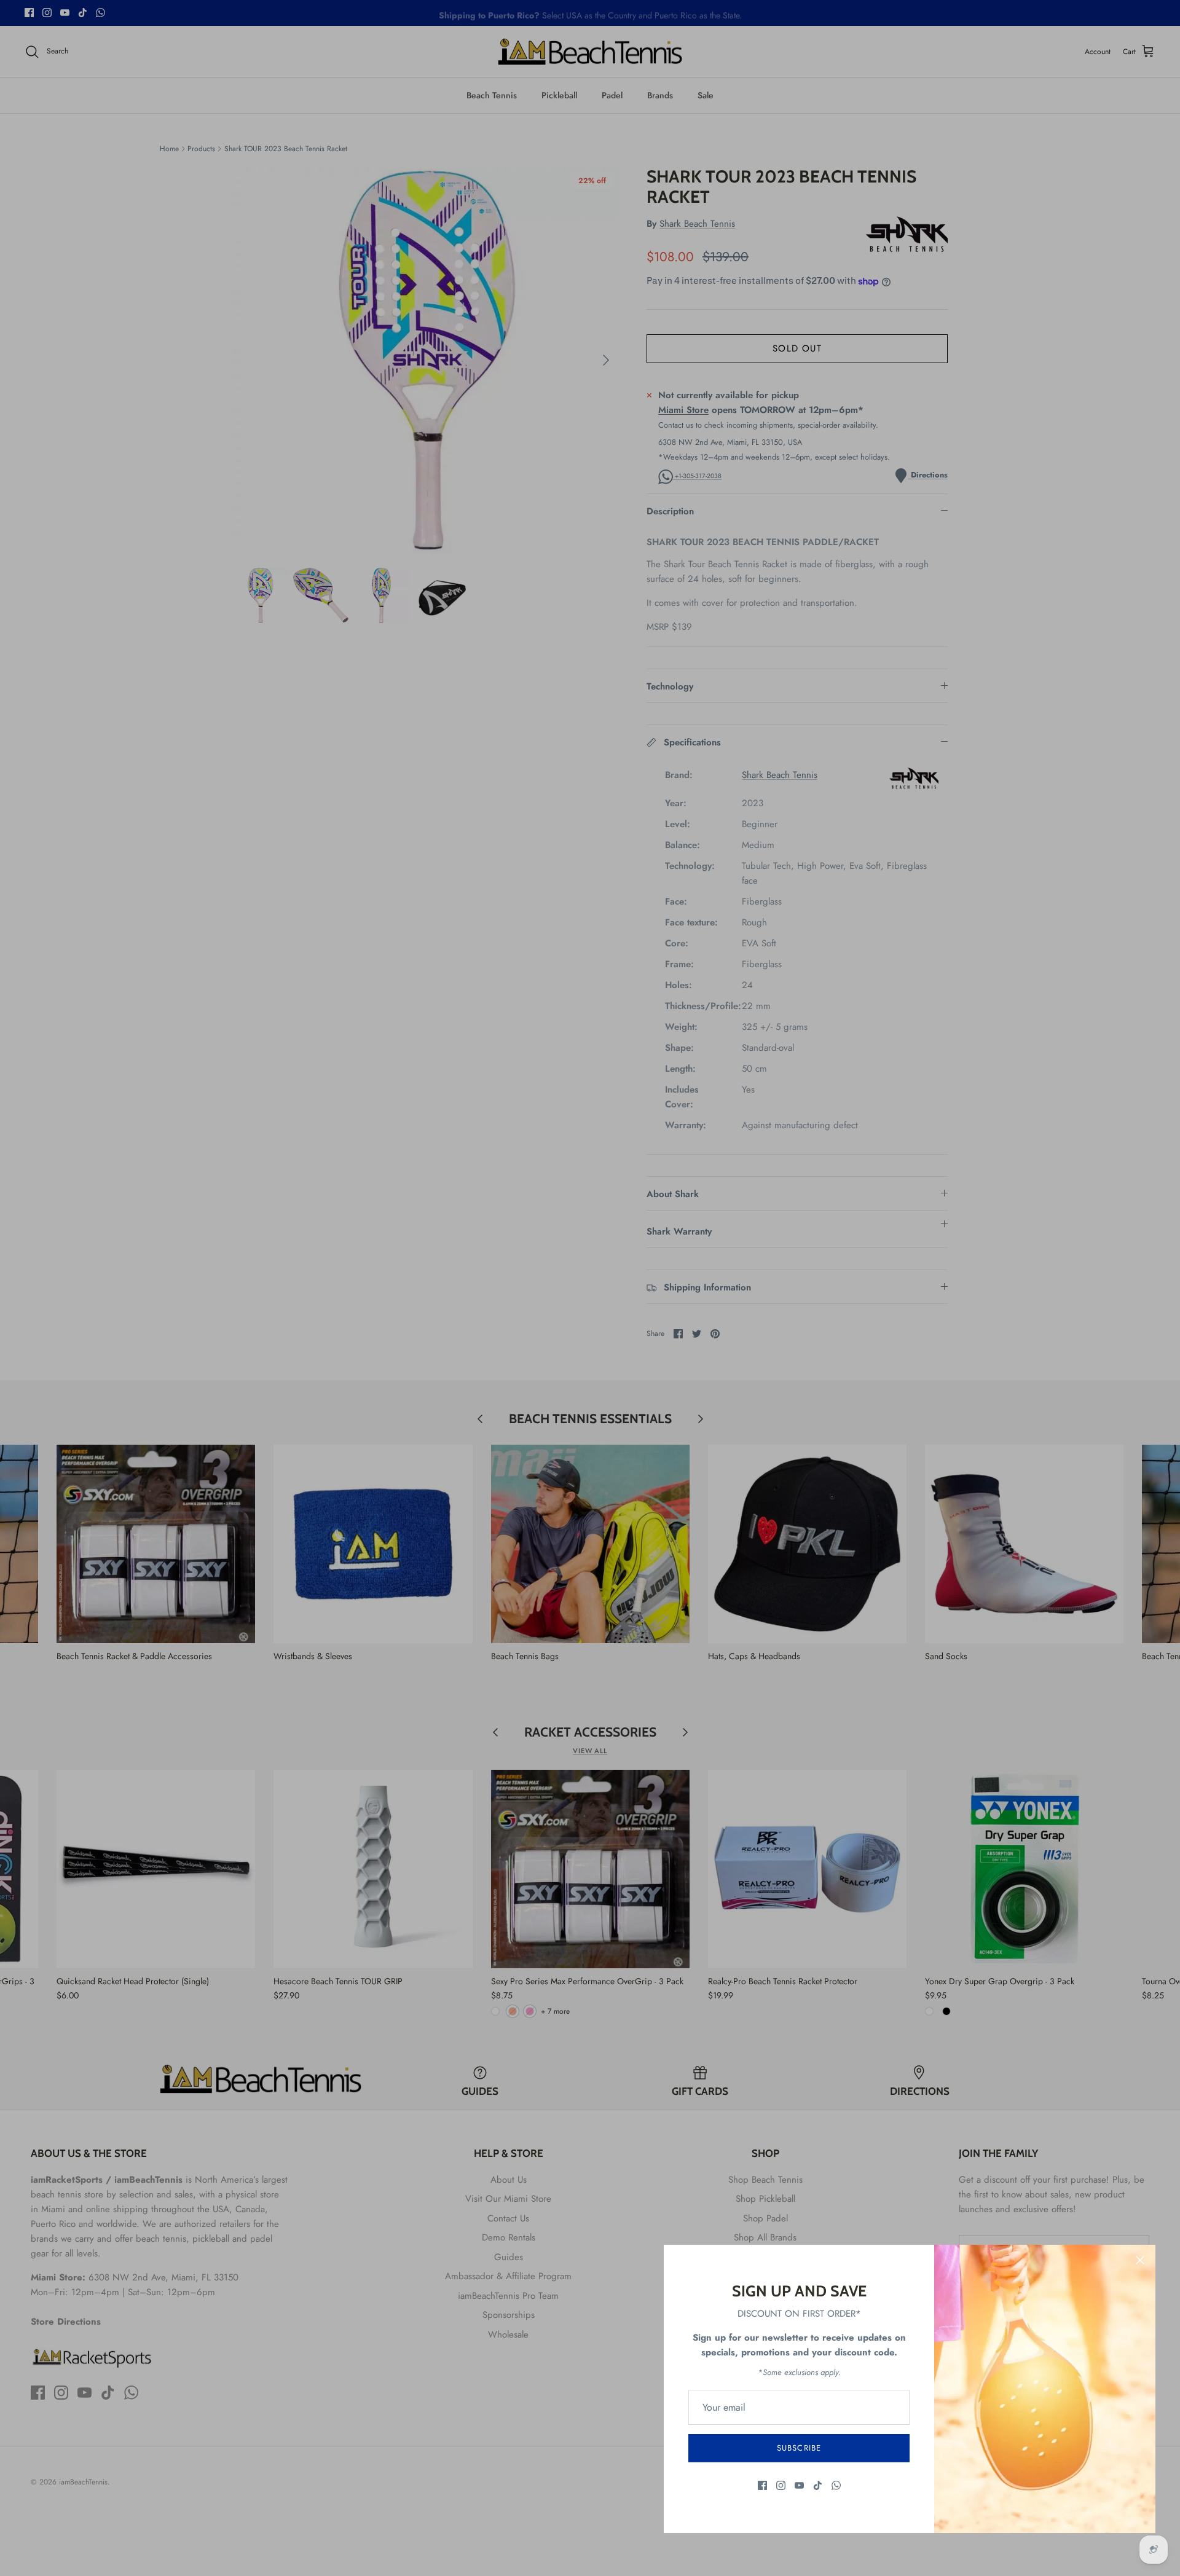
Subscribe (799, 2448)
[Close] (1140, 2260)
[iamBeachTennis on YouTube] (799, 2485)
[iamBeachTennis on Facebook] (762, 2485)
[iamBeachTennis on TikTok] (818, 2485)
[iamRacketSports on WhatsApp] (836, 2485)
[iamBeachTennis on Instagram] (781, 2485)
